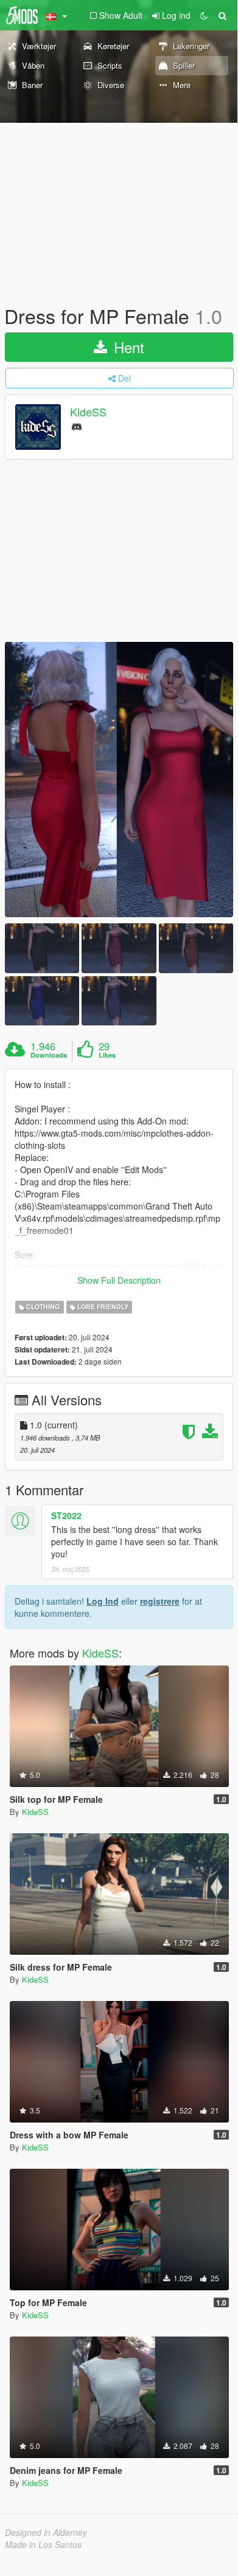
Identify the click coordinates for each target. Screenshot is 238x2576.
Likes (107, 1055)
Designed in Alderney (46, 2532)
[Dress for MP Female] (119, 780)
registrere (160, 1601)
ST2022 (66, 1515)
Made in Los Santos (43, 2544)
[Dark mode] (204, 15)
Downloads (49, 1055)
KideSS (88, 412)
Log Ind (103, 1601)
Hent (127, 347)
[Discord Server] (77, 426)
